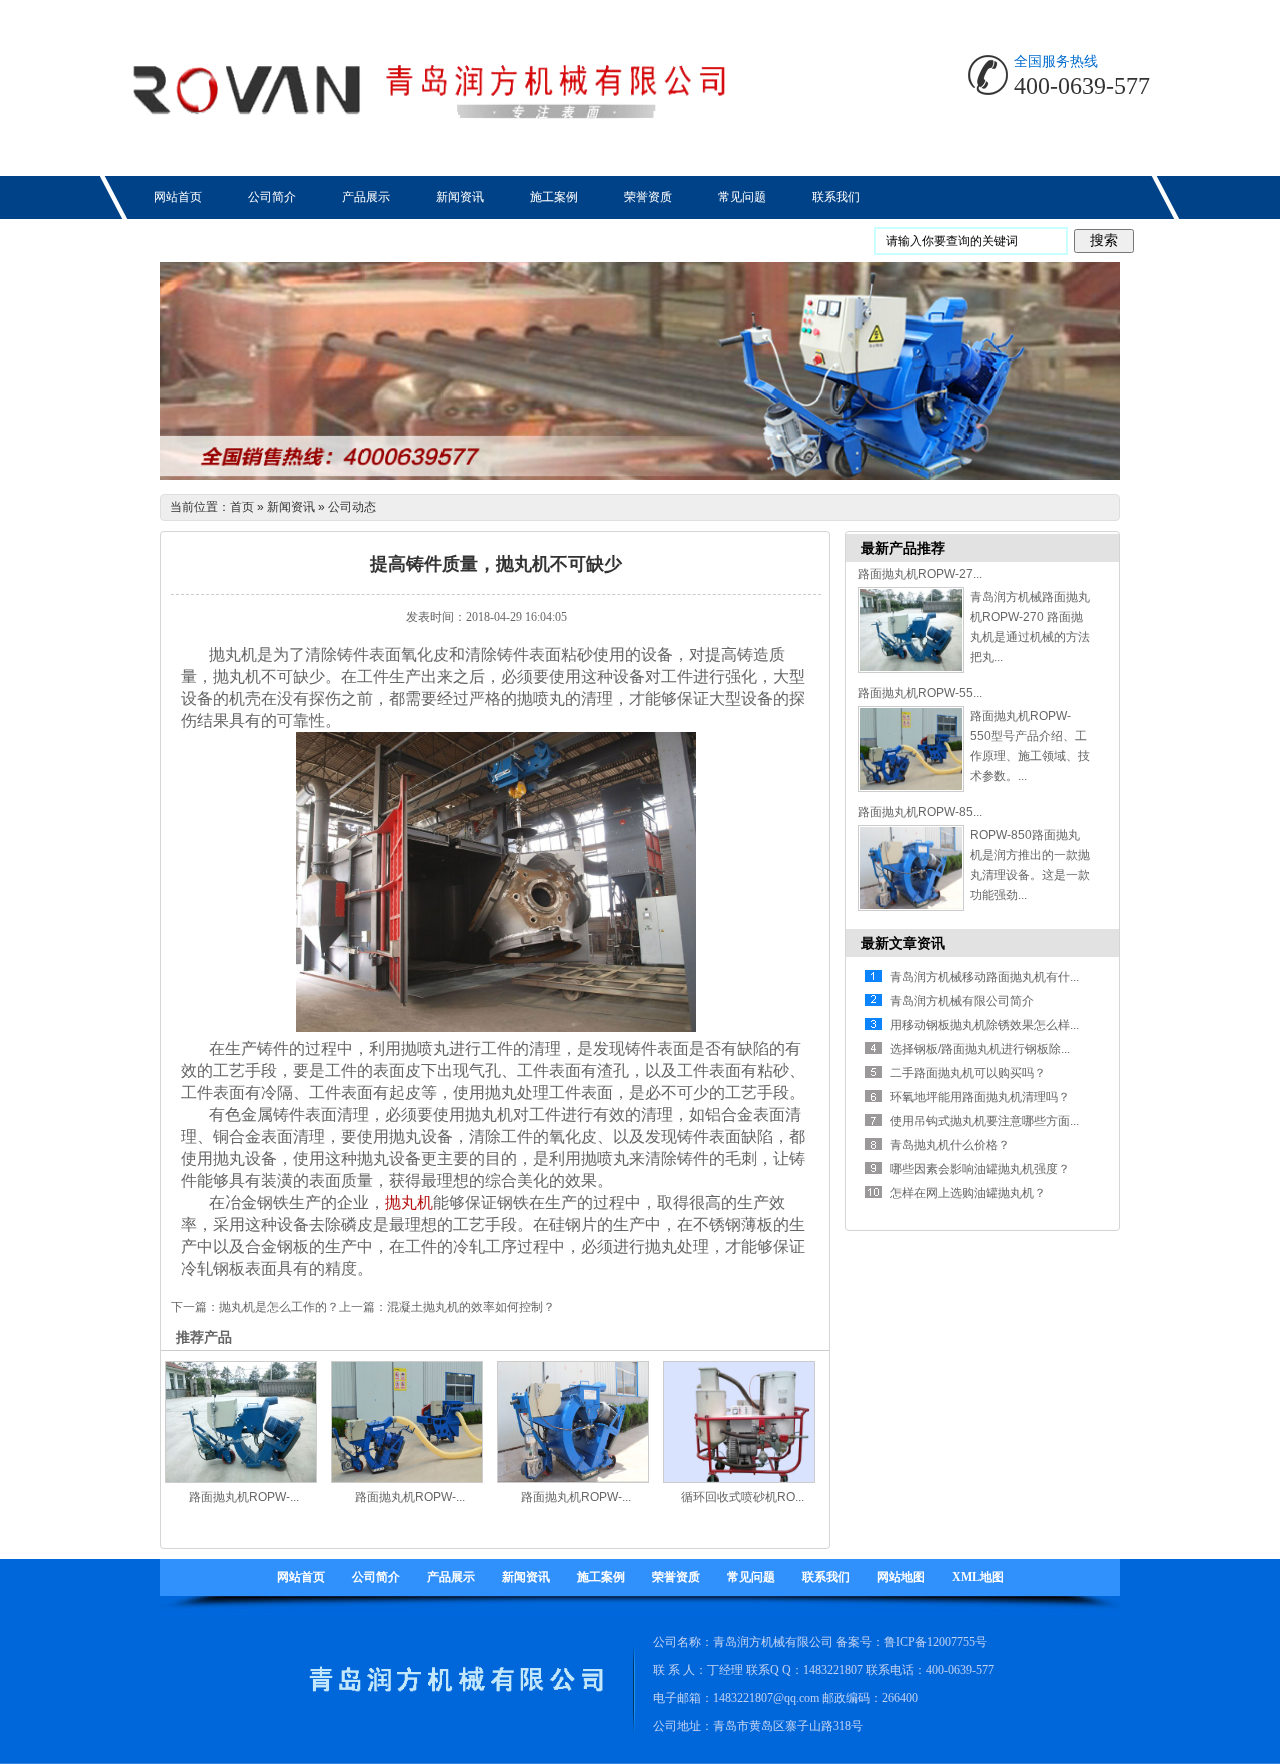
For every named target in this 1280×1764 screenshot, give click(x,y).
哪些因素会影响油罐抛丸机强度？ (980, 1169)
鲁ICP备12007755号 (935, 1642)
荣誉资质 (676, 1577)
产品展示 (451, 1577)
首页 (242, 507)
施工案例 (601, 1577)
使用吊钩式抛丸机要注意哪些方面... (984, 1121)
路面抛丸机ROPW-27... (920, 574)
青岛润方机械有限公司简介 (962, 1001)
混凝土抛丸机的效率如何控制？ (471, 1307)
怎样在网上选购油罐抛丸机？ (968, 1193)
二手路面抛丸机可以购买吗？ (968, 1073)
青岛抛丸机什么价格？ (950, 1145)
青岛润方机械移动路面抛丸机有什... (984, 977)
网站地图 (901, 1577)
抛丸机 (409, 1202)
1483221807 (833, 1670)
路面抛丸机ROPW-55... (920, 693)
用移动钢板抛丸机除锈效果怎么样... (984, 1025)
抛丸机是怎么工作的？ (279, 1307)
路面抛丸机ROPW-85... (920, 812)
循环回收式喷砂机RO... (742, 1497)
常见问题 (751, 1577)
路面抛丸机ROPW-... (244, 1497)
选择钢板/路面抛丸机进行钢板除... (980, 1049)
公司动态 (352, 507)
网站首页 (301, 1577)
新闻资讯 (291, 507)
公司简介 (376, 1577)
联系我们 (826, 1577)
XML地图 (978, 1577)
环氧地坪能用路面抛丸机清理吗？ (980, 1097)
